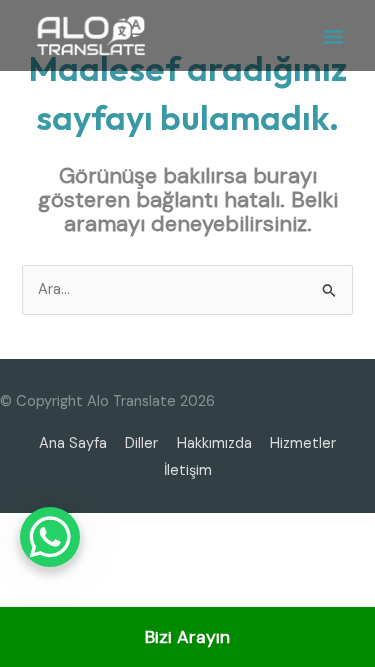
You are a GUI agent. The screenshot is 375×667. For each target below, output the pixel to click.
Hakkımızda (214, 443)
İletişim (188, 470)
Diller (141, 443)
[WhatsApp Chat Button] (50, 537)
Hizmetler (303, 443)
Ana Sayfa (73, 443)
